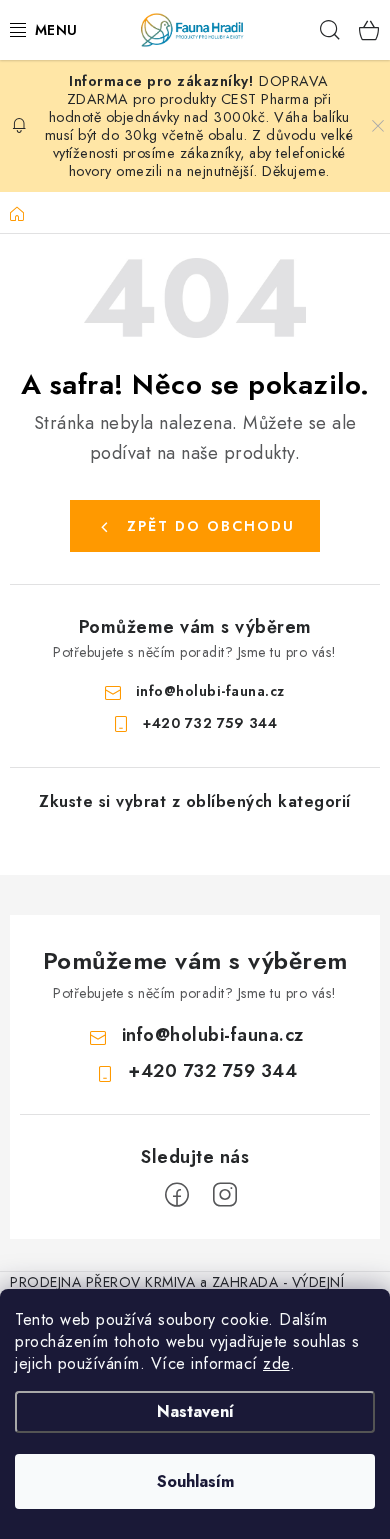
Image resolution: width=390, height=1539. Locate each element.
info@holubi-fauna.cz (210, 691)
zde (276, 1363)
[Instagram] (225, 1195)
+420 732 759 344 (210, 723)
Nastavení (195, 1411)
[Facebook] (177, 1195)
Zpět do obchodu (211, 526)
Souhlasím (195, 1481)
